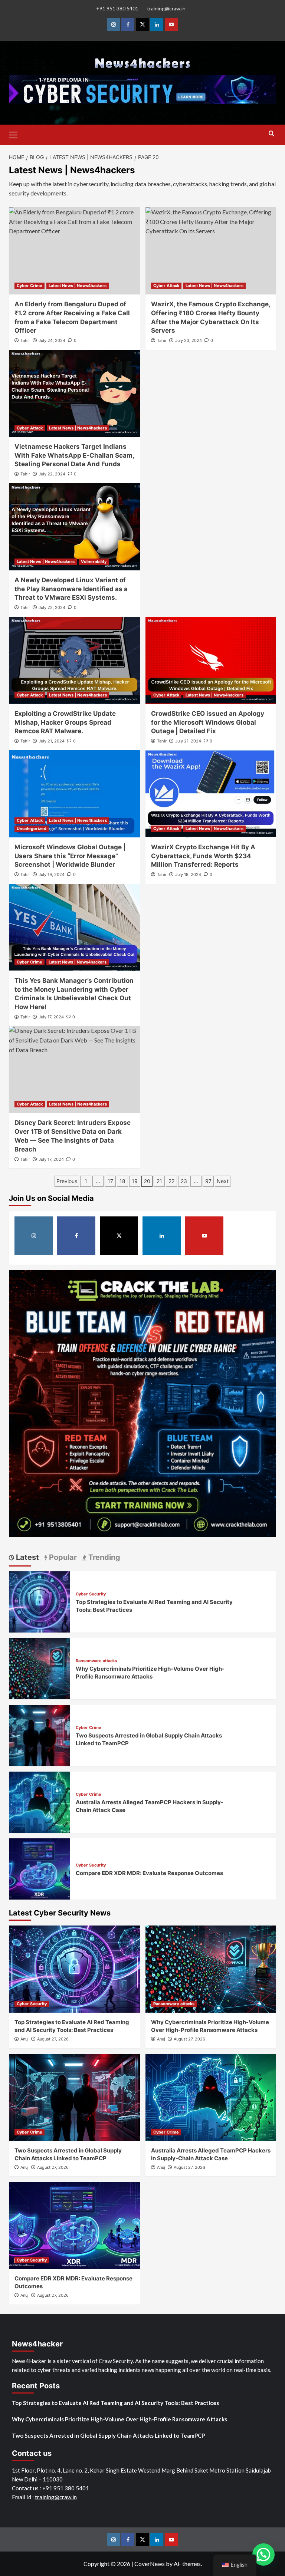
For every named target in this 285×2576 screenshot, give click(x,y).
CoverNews (150, 2564)
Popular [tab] (62, 1557)
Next (223, 1181)
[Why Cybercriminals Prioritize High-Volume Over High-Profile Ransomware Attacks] (40, 1668)
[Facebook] (128, 24)
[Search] (271, 134)
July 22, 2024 (52, 474)
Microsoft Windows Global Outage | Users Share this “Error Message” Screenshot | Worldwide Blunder (70, 856)
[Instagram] (113, 24)
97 (208, 1181)
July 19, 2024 (52, 874)
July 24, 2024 (52, 340)
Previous (67, 1181)
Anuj (24, 2039)
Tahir (25, 340)
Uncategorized (32, 829)
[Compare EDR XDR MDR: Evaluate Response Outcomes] (40, 1868)
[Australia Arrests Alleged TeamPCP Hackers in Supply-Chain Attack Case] (40, 1801)
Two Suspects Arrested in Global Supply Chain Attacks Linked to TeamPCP (108, 2435)
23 (184, 1181)
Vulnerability (94, 561)
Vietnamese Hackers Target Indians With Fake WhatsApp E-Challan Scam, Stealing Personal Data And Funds (74, 455)
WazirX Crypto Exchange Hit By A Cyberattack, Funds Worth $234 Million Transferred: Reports (203, 856)
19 (135, 1181)
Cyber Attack (166, 286)
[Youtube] (171, 24)
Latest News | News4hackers (78, 286)
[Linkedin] (157, 24)
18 (122, 1181)
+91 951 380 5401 (117, 8)
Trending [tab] (103, 1557)
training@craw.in (166, 8)
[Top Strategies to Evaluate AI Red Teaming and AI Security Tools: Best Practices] (40, 1601)
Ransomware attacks (96, 1661)
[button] (16, 134)
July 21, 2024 (52, 741)
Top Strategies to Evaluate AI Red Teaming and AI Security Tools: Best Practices (115, 2403)
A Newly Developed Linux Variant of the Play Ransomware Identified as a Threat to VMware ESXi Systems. (71, 589)
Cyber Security (91, 1594)
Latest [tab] (27, 1557)
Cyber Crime (30, 286)
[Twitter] (142, 24)
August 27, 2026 (53, 2039)
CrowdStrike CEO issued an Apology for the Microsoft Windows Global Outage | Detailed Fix (208, 722)
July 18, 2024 (188, 874)
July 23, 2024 (189, 340)
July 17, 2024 (51, 1017)
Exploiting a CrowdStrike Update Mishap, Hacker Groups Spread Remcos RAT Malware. (65, 722)
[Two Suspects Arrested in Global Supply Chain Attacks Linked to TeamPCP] (40, 1735)
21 (159, 1181)
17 (110, 1181)
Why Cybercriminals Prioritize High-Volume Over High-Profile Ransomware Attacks (119, 2419)
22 (171, 1181)
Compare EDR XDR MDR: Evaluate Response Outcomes (149, 1873)
